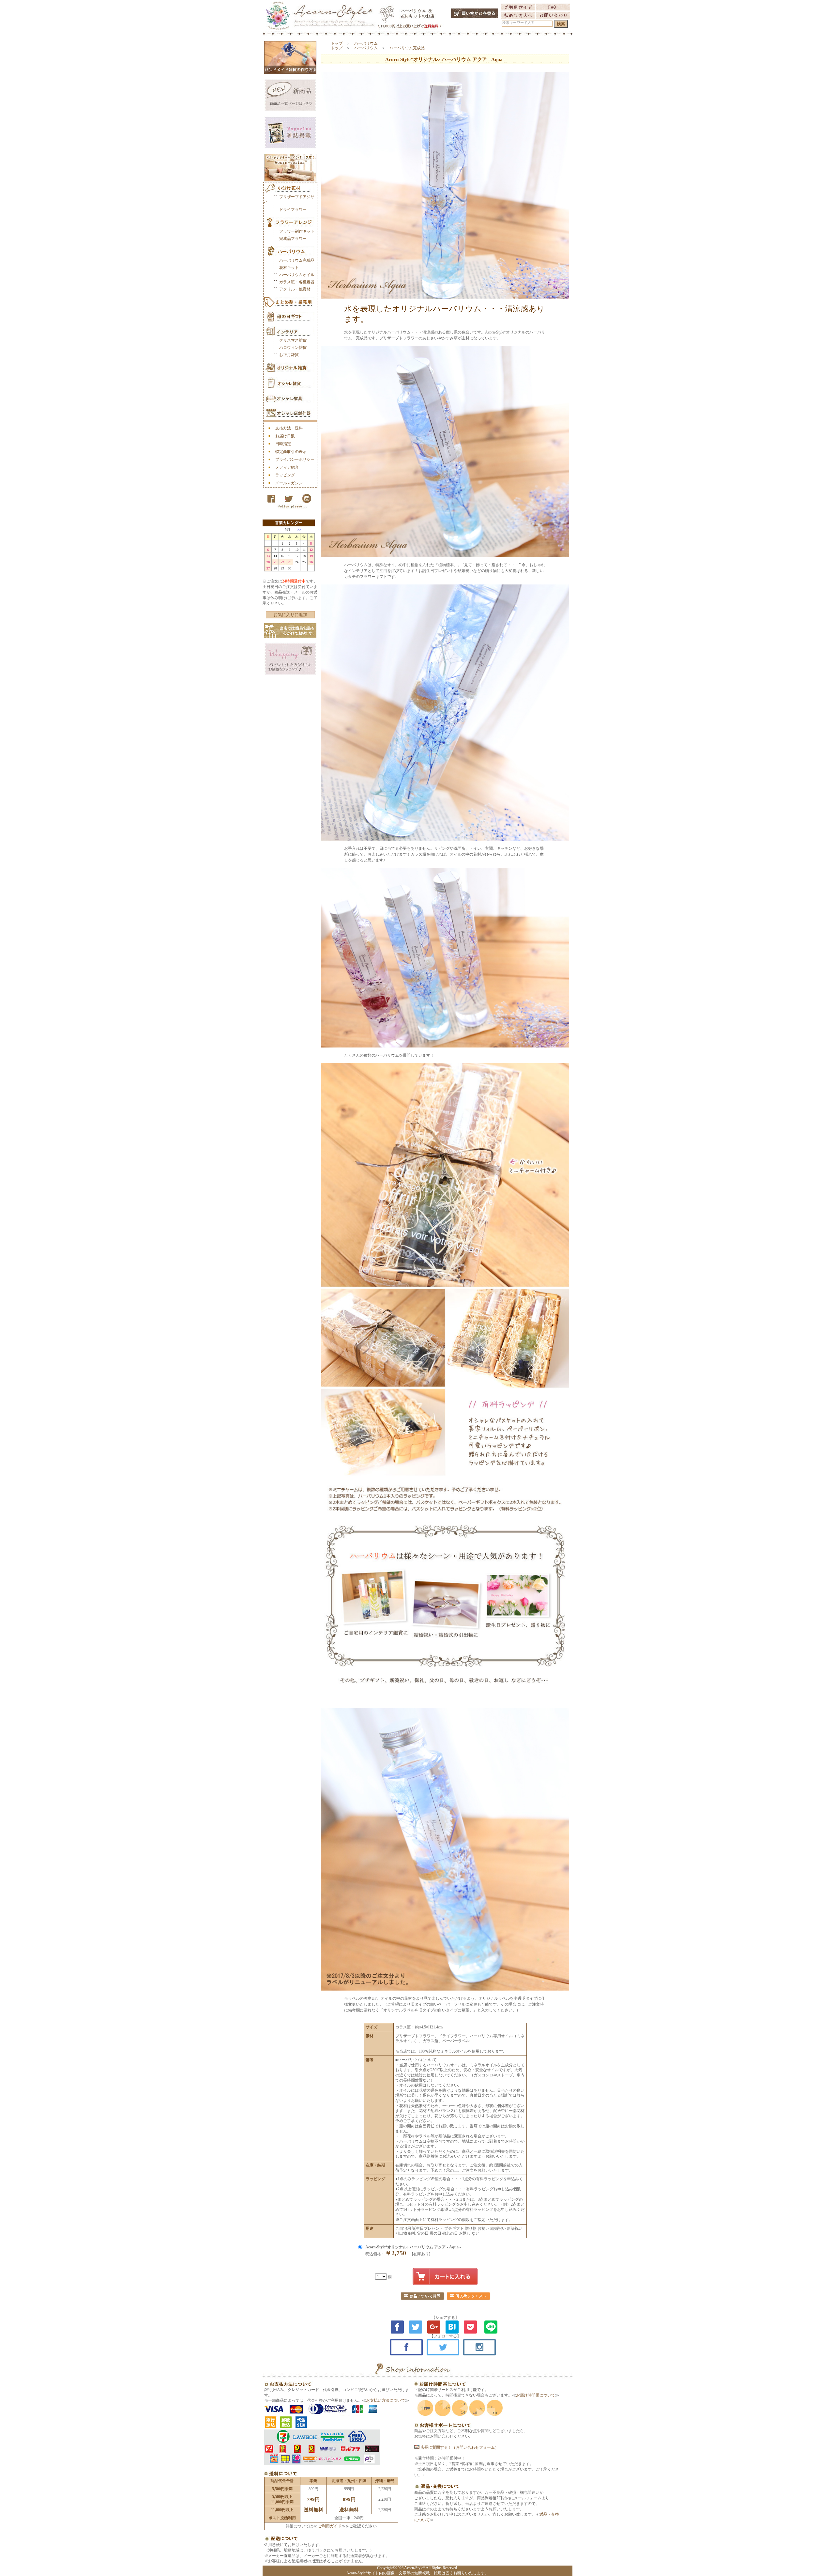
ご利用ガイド (329, 2526)
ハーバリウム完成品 (297, 260)
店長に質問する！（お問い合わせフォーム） (459, 2447)
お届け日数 (285, 436)
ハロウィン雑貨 (293, 348)
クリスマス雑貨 (293, 340)
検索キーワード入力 (518, 23)
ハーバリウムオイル (297, 275)
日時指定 (283, 444)
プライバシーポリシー (295, 459)
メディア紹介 (287, 467)
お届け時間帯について (536, 2395)
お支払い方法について (386, 2400)
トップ (337, 43)
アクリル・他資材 (295, 289)
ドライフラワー (293, 209)
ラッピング (285, 475)
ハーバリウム (366, 43)
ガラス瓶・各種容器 (297, 282)
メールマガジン (289, 483)
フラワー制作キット (297, 231)
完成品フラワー (293, 239)
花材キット (289, 268)
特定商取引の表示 (291, 452)
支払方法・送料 (289, 428)
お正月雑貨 (289, 355)
